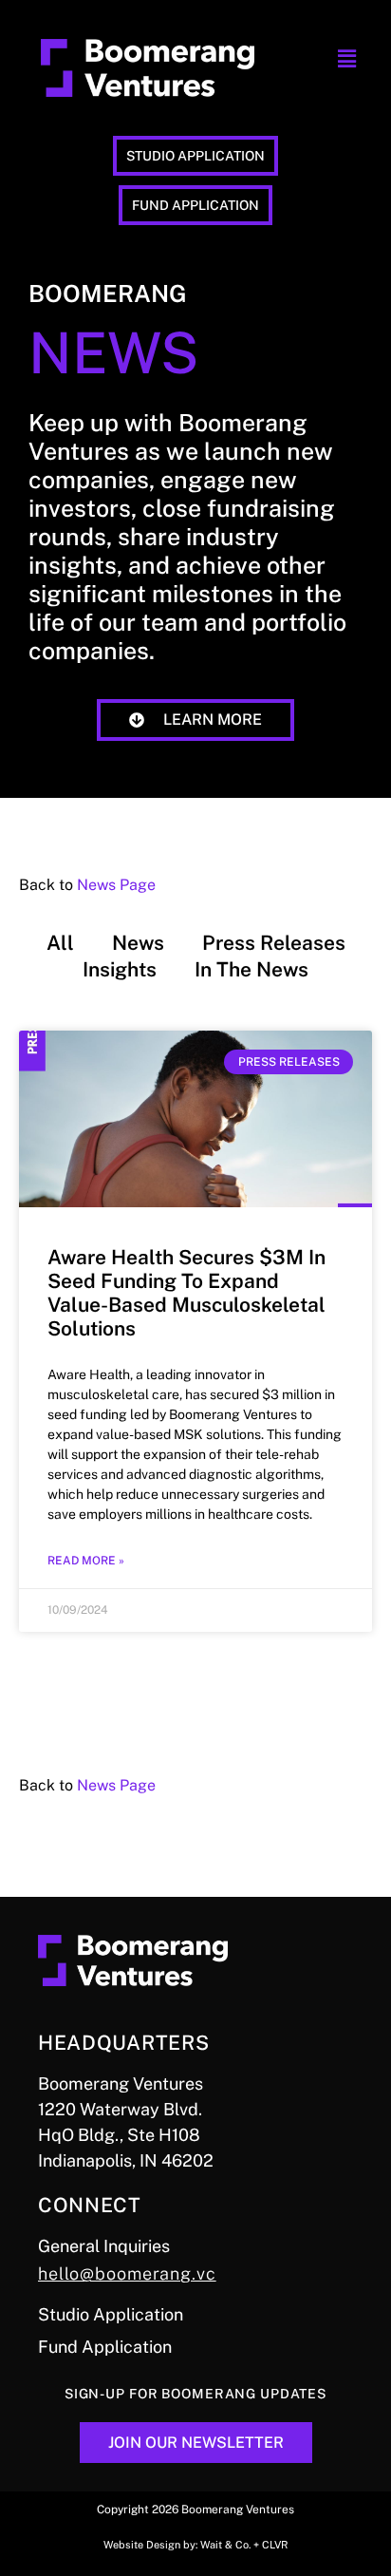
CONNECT (90, 2205)
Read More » (86, 1561)
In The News (251, 969)
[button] (347, 59)
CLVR (275, 2545)
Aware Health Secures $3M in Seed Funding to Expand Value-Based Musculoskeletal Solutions (186, 1293)
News (138, 943)
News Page (116, 885)
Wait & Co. (225, 2545)
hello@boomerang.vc (127, 2273)
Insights (120, 969)
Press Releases (274, 943)
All (60, 943)
